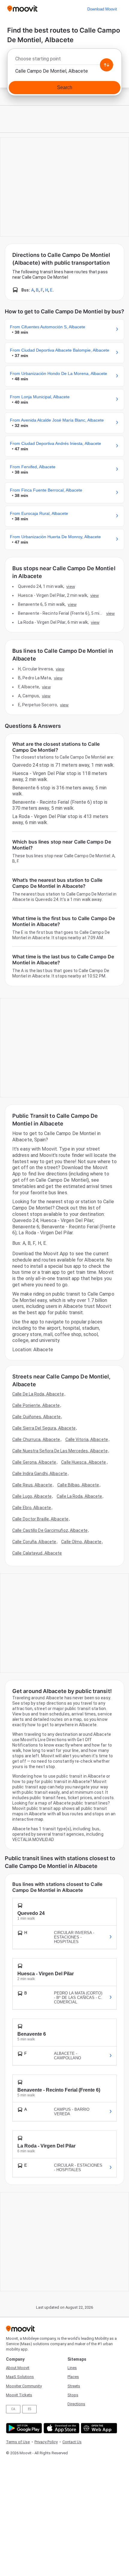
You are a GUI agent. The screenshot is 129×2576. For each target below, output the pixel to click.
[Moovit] (22, 9)
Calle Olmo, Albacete (81, 1542)
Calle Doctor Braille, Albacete (40, 1519)
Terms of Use (18, 2442)
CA (13, 2409)
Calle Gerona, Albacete (34, 1462)
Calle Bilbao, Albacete (78, 1485)
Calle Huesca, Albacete (84, 1462)
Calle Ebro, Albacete (32, 1508)
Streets (74, 2386)
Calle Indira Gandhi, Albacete (40, 1474)
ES (30, 2409)
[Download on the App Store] (61, 2428)
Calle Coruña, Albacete (34, 1542)
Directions (76, 2404)
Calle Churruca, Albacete (36, 1439)
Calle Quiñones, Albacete (36, 1417)
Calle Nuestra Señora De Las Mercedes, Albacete (60, 1451)
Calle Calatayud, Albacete (37, 1553)
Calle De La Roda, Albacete (38, 1394)
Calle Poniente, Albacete (36, 1405)
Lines (72, 2368)
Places (73, 2377)
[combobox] (64, 60)
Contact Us (72, 2442)
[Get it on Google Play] (23, 2428)
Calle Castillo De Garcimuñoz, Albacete (50, 1530)
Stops (73, 2395)
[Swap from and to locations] (106, 65)
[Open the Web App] (98, 2428)
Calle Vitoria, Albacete (87, 1439)
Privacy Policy (46, 2442)
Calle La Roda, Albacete (79, 1496)
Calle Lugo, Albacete (32, 1496)
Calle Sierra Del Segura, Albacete (44, 1428)
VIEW (70, 586)
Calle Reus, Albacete (32, 1485)
